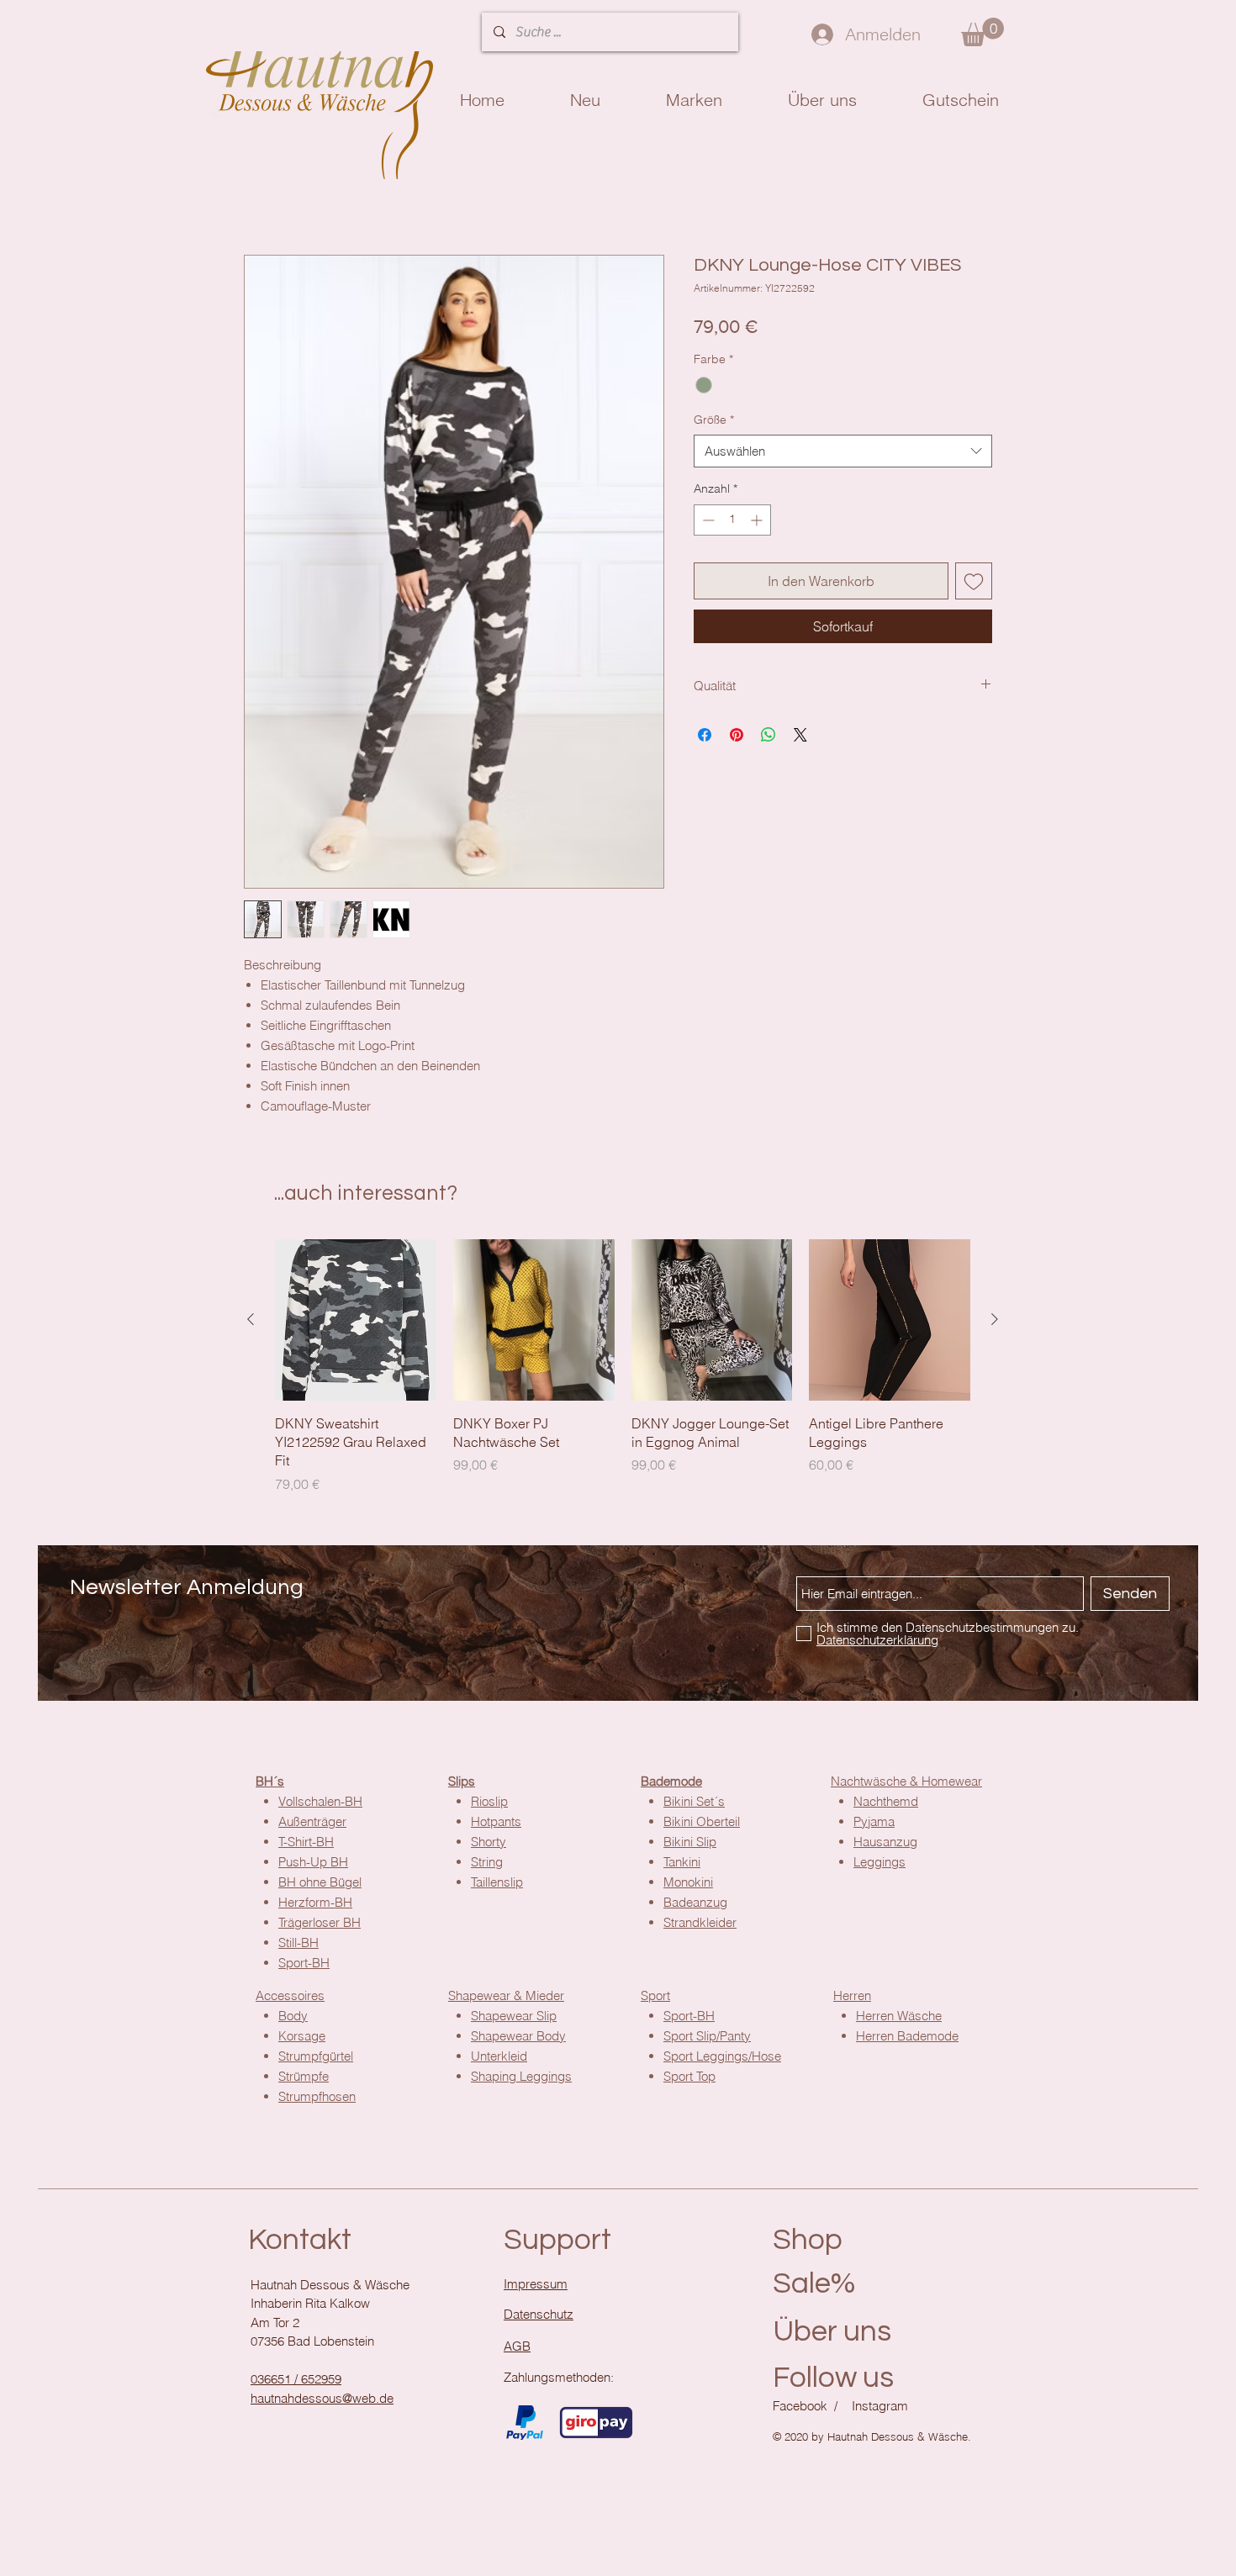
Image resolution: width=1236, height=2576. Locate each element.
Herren (852, 1998)
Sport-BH (689, 2018)
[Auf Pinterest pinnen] (737, 737)
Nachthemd (886, 1804)
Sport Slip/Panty (707, 2038)
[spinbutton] (732, 523)
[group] (623, 1369)
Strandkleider (700, 1925)
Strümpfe (304, 2079)
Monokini (688, 1884)
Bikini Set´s (694, 1804)
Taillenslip (497, 1884)
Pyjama (874, 1824)
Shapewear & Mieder (506, 1998)
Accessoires (290, 1998)
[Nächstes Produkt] (995, 1322)
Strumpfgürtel (316, 2059)
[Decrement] (707, 523)
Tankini (682, 1864)
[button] (982, 32)
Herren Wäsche (899, 2018)
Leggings (879, 1864)
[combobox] (843, 454)
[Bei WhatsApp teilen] (769, 737)
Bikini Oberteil (702, 1824)
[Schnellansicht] (356, 1322)
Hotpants (496, 1824)
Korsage (302, 2038)
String (487, 1864)
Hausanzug (885, 1844)
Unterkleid (499, 2059)
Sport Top (689, 2079)
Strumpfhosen (317, 2099)
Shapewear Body (518, 2038)
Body (293, 2018)
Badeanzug (695, 1905)
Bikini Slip (690, 1844)
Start (257, 197)
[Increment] (758, 523)
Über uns (832, 2334)
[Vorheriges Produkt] (251, 1322)
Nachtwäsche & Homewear (906, 1784)
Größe (714, 422)
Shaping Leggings (521, 2079)
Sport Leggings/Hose (722, 2059)
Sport (655, 1998)
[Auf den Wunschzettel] (974, 583)
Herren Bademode (907, 2038)
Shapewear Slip (514, 2018)
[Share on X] (800, 737)
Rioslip (489, 1804)
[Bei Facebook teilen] (705, 737)
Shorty (489, 1844)
